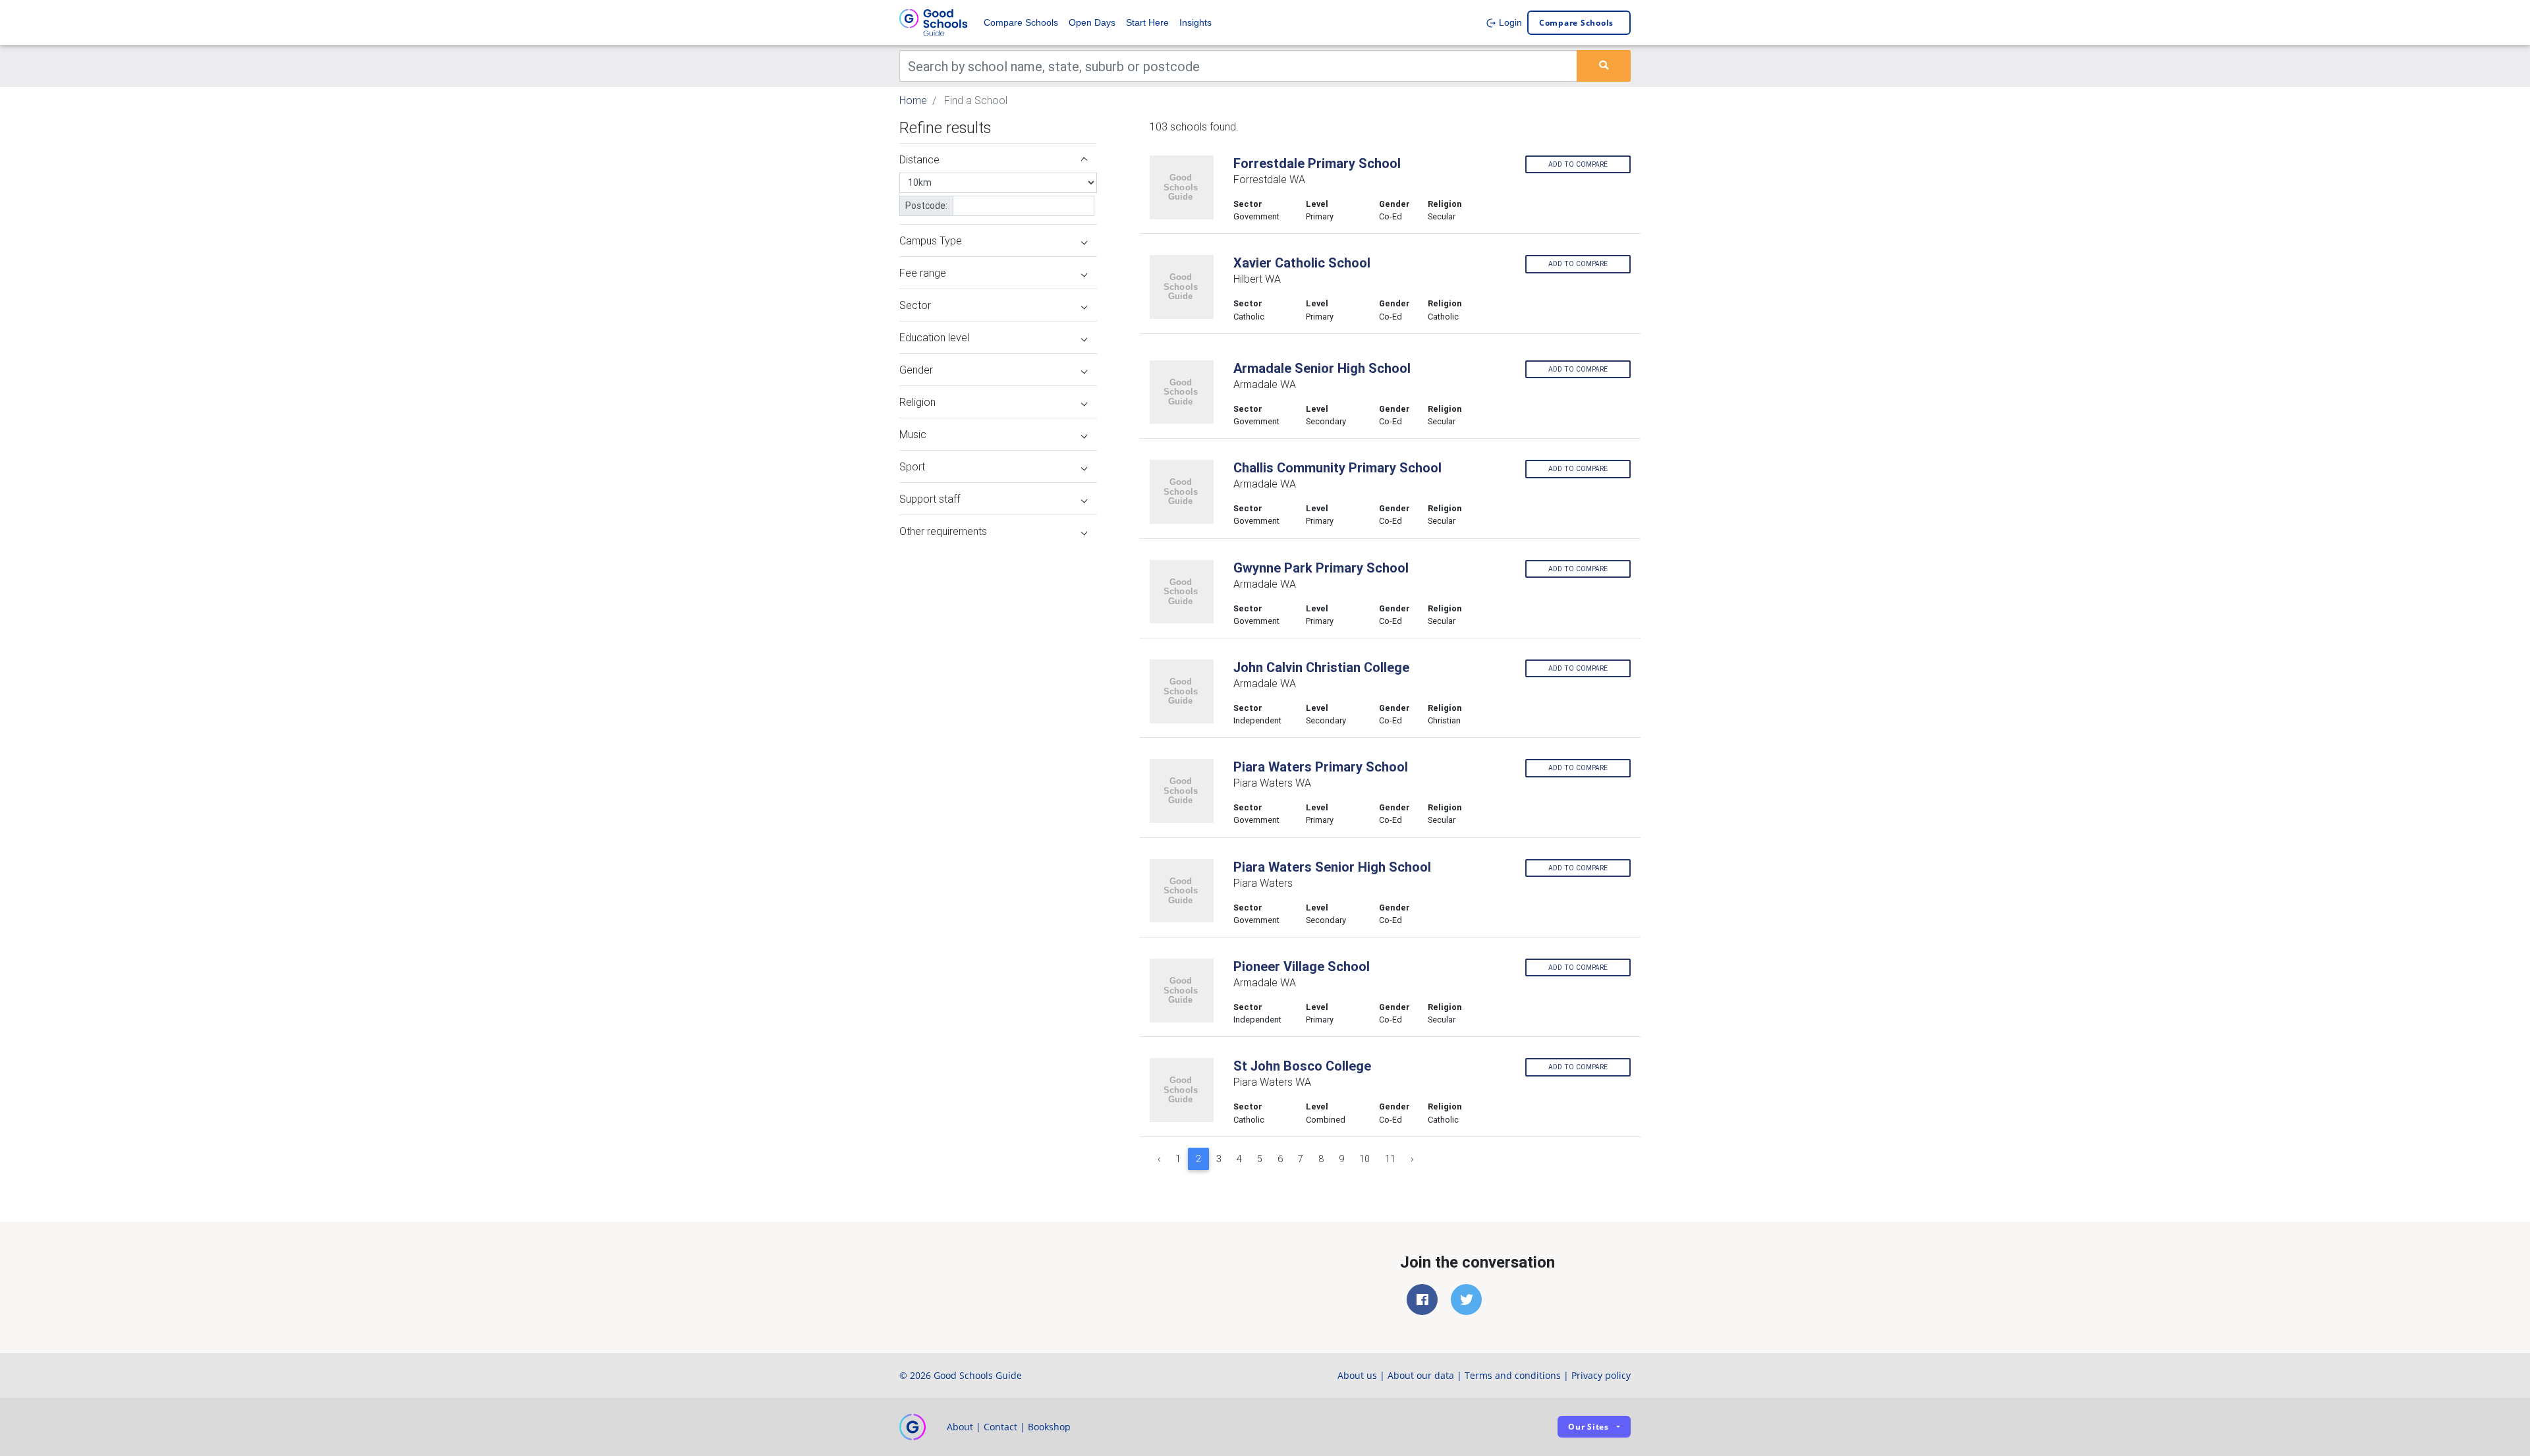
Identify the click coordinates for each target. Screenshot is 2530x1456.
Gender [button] (916, 370)
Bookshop (1049, 1427)
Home (913, 100)
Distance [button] (919, 159)
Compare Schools (1021, 22)
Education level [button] (934, 337)
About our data (1421, 1375)
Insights (1195, 22)
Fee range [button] (923, 273)
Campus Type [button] (931, 240)
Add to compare (1578, 164)
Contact (1000, 1427)
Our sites (1588, 1427)
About (960, 1427)
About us (1357, 1375)
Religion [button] (917, 402)
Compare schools (1576, 23)
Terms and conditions (1513, 1375)
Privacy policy (1601, 1375)
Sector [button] (915, 305)
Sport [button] (912, 466)
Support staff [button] (930, 499)
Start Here (1147, 22)
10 (1364, 1159)
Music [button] (913, 434)
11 (1390, 1159)
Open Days (1092, 22)
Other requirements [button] (943, 531)
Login (1509, 22)
